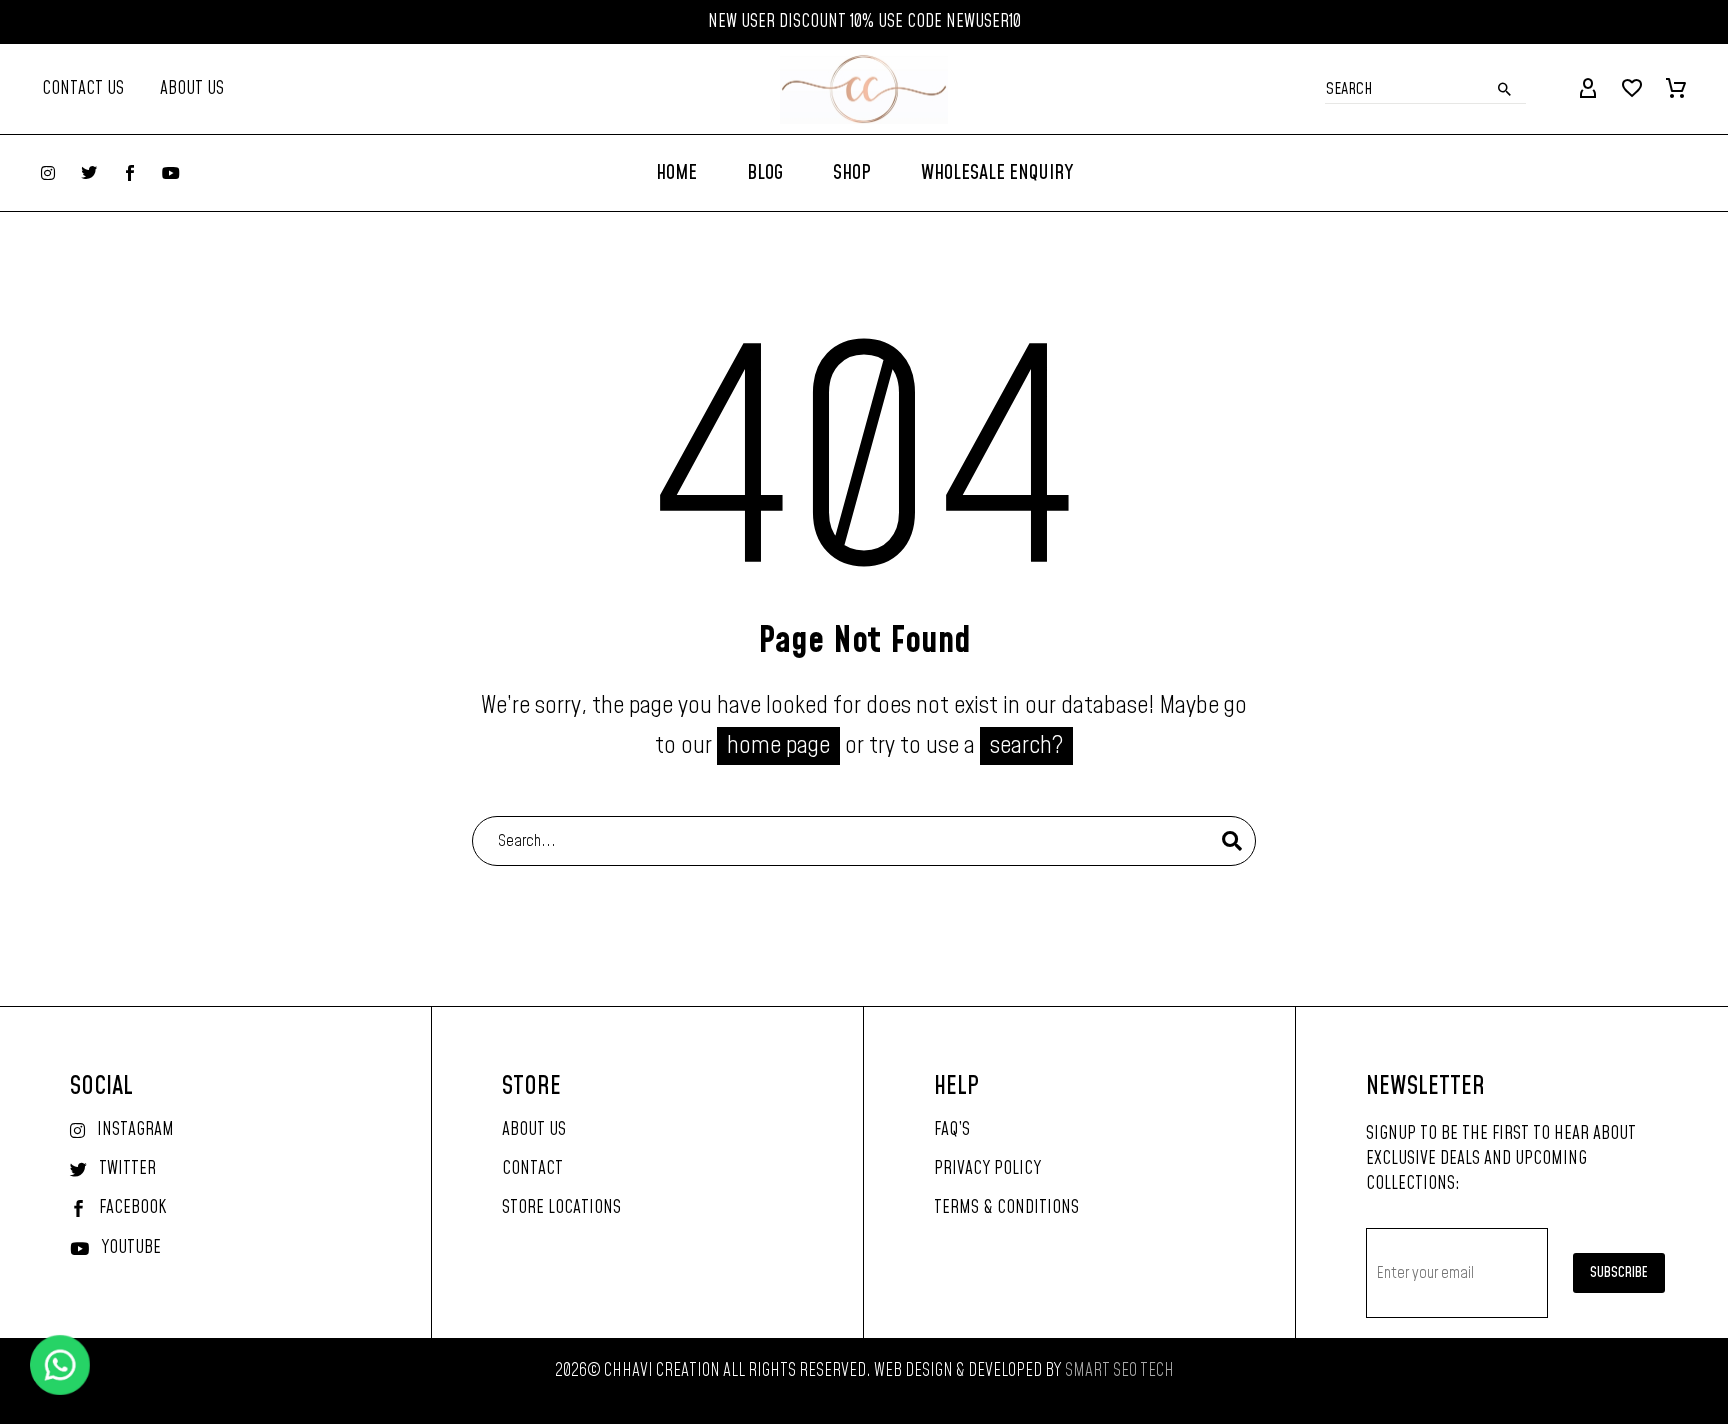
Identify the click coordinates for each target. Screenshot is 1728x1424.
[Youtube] (171, 173)
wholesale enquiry (997, 173)
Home (676, 173)
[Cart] (1676, 89)
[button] (1505, 89)
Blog (765, 173)
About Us (192, 89)
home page (778, 746)
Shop (852, 173)
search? (1026, 746)
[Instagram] (48, 173)
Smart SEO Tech (1119, 1371)
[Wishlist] (1632, 89)
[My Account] (1588, 89)
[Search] (1232, 841)
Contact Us (83, 89)
